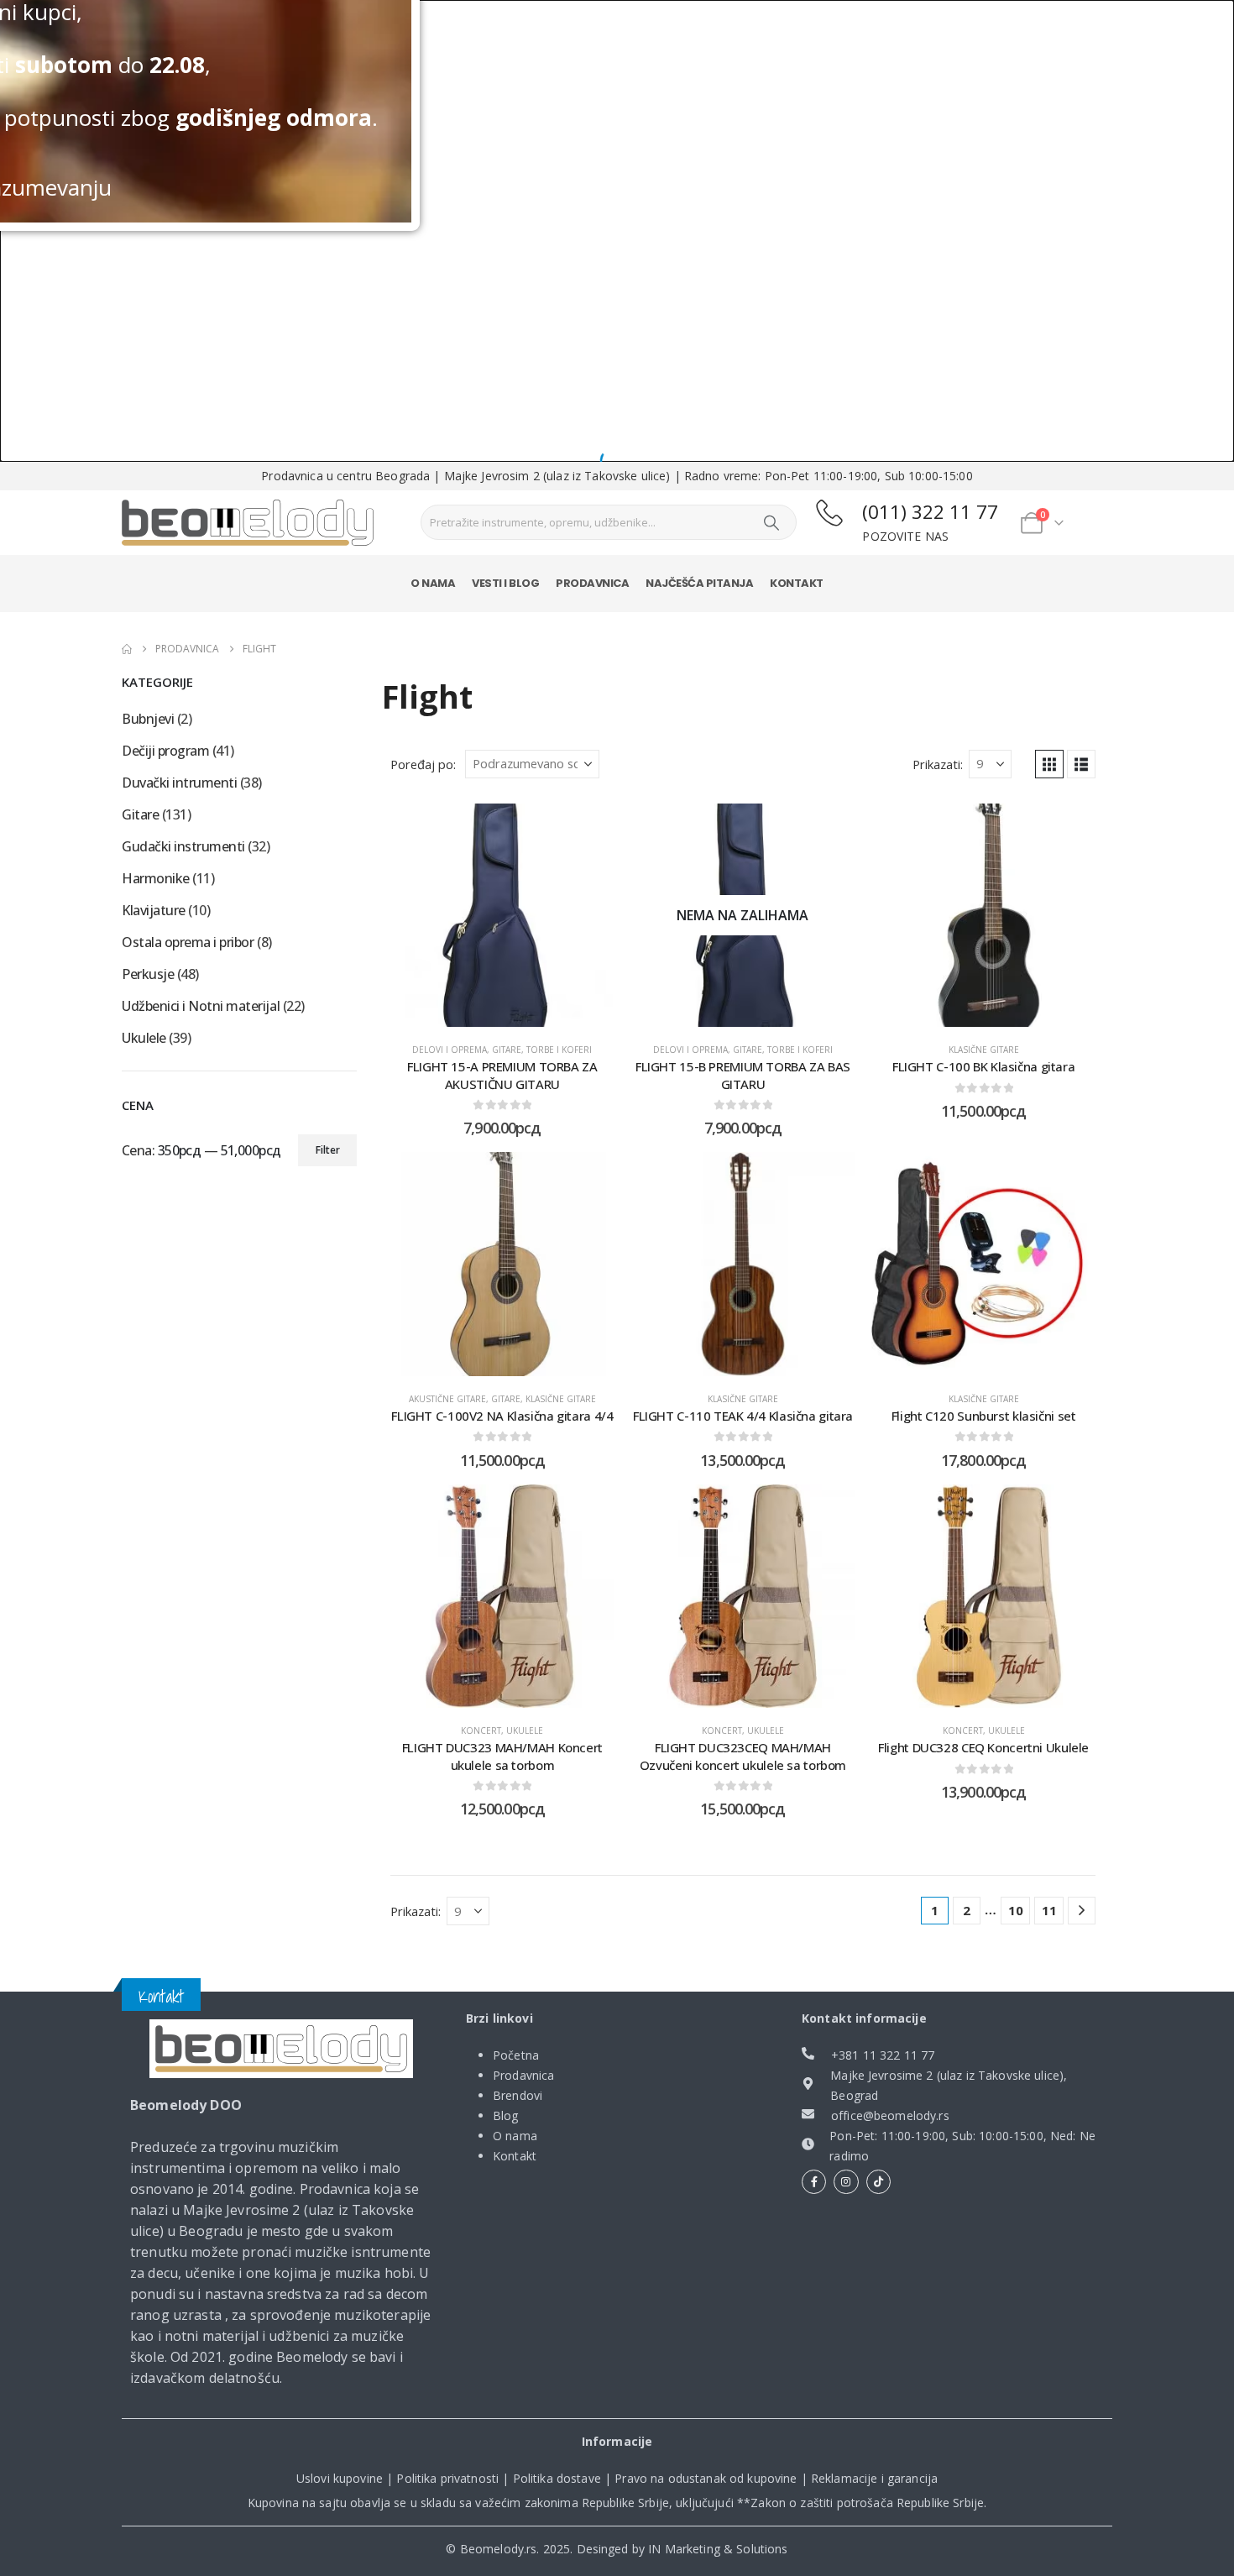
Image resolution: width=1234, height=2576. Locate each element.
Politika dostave (557, 2478)
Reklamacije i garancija (874, 2478)
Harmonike (156, 878)
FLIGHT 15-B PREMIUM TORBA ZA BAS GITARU (743, 1075)
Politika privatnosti (447, 2478)
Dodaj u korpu (515, 1010)
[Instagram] (846, 2182)
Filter (328, 1150)
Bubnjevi (148, 719)
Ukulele (525, 1730)
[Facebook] (814, 2182)
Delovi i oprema (450, 1050)
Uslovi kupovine (340, 2478)
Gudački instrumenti (183, 846)
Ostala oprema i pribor (188, 942)
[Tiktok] (878, 2182)
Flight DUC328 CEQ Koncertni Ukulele (983, 1747)
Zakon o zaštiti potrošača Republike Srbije (867, 2503)
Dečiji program (165, 751)
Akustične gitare (447, 1399)
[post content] (502, 916)
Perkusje (148, 974)
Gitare (507, 1050)
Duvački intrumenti (179, 783)
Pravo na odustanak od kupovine (706, 2478)
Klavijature (154, 910)
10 (1016, 1910)
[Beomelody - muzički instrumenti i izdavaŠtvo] (248, 523)
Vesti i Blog (505, 583)
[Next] (1082, 1911)
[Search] (771, 522)
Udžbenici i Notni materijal (201, 1006)
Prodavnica (592, 583)
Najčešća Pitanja (699, 583)
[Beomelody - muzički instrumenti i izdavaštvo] (281, 2049)
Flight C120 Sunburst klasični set (984, 1416)
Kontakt (797, 583)
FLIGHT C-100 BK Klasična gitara (983, 1066)
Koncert (481, 1730)
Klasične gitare (984, 1050)
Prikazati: (938, 764)
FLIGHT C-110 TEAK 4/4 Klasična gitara (743, 1416)
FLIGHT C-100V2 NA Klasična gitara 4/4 (502, 1416)
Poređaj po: (423, 764)
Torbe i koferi (559, 1050)
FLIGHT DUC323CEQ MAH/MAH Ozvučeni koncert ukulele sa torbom (743, 1756)
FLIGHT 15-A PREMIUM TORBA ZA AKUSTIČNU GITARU (502, 1075)
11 (1049, 1910)
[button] (1049, 764)
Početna (516, 2055)
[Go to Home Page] (127, 649)
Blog (506, 2115)
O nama (433, 583)
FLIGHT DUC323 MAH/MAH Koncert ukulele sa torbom (502, 1756)
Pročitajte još (756, 1010)
